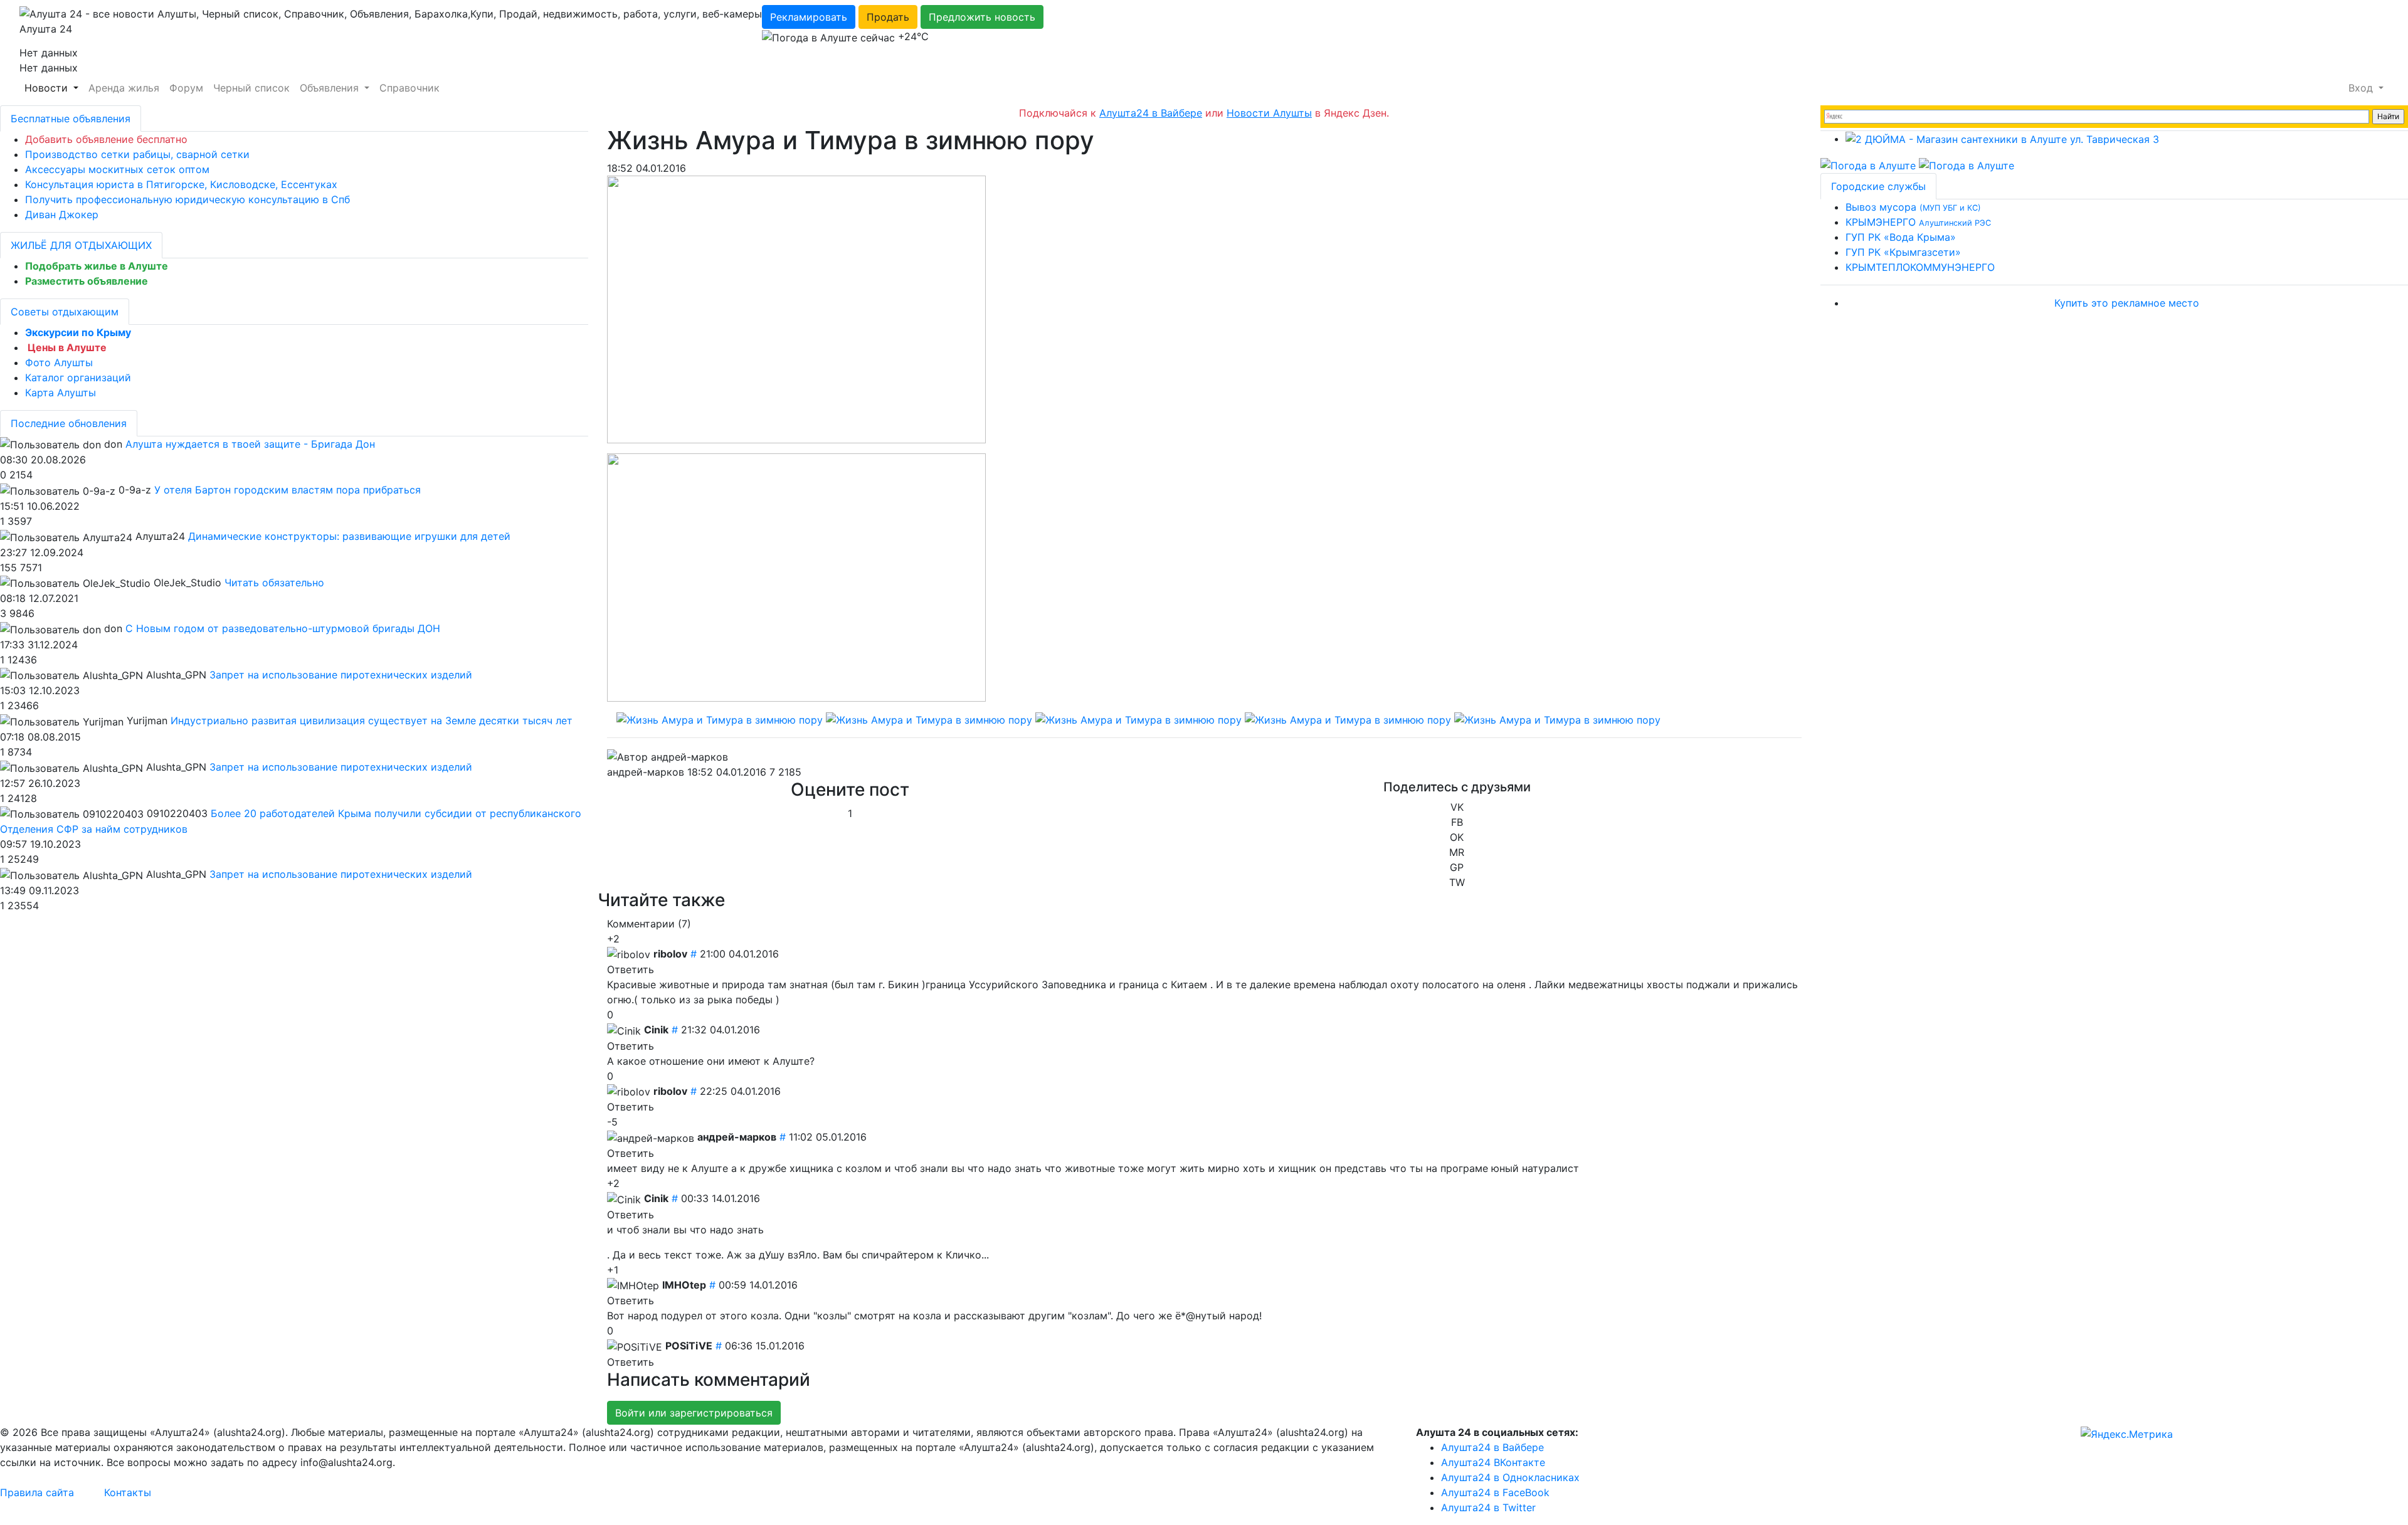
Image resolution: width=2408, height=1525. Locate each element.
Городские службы (1878, 186)
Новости (48, 88)
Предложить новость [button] (982, 17)
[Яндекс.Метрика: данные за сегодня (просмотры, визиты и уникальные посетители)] (2127, 1434)
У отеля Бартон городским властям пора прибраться (288, 490)
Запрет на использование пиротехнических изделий (341, 675)
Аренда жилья (124, 88)
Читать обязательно (274, 583)
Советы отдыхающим (65, 312)
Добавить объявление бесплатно (106, 139)
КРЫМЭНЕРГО (1918, 222)
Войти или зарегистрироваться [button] (694, 1413)
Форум (186, 88)
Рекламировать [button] (809, 17)
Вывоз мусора (1913, 207)
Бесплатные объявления (71, 119)
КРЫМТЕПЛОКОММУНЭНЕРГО (1920, 267)
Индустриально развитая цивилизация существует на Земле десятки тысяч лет (372, 720)
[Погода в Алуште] (1868, 164)
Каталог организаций (78, 377)
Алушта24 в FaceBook (1495, 1492)
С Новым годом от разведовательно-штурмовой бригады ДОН (283, 628)
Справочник (409, 88)
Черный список (251, 88)
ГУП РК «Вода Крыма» (1901, 237)
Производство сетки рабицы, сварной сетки (137, 154)
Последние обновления (69, 423)
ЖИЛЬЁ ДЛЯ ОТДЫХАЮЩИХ (81, 245)
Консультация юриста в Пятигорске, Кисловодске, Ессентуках (181, 184)
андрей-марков (646, 772)
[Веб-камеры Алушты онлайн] (1967, 164)
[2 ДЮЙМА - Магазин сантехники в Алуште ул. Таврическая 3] (2002, 139)
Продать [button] (888, 17)
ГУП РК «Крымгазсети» (1903, 252)
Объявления (331, 88)
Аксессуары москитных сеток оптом (117, 169)
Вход (2362, 88)
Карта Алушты (61, 393)
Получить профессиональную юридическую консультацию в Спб (187, 199)
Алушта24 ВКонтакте (1493, 1462)
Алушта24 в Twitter (1488, 1507)
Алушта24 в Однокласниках (1510, 1477)
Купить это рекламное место (2127, 303)
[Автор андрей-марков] (668, 757)
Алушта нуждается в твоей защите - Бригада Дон (250, 444)
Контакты (128, 1492)
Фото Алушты (59, 362)
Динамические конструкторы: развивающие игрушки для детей (349, 536)
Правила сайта (37, 1492)
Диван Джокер (62, 214)
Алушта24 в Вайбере (1492, 1447)
